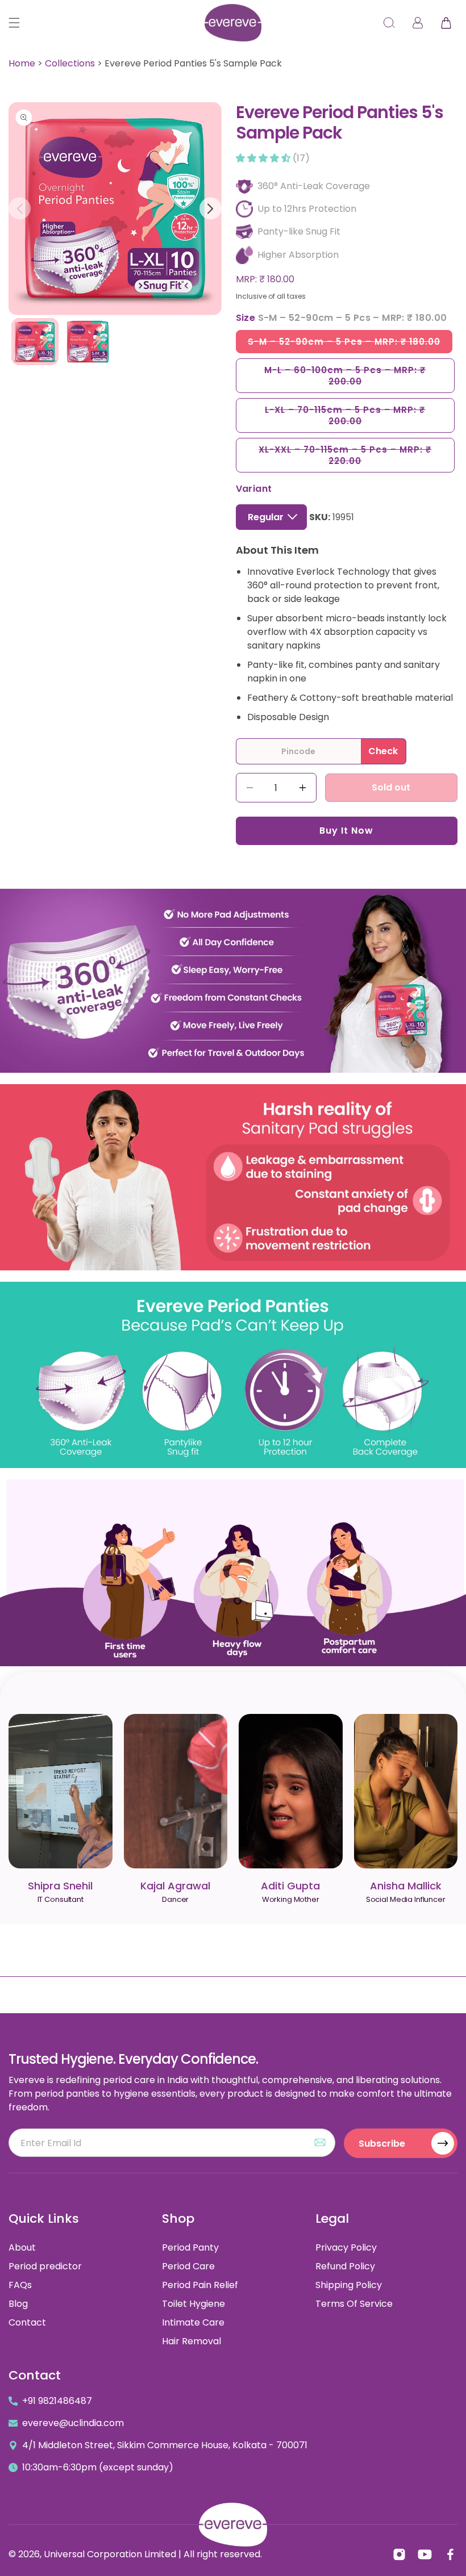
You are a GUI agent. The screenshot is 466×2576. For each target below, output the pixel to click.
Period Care (188, 2266)
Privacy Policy (346, 2247)
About (22, 2247)
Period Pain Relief (200, 2285)
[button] (14, 23)
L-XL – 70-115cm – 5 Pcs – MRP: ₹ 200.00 (345, 418)
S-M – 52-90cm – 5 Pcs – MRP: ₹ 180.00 (350, 344)
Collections (70, 63)
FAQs (20, 2285)
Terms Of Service (354, 2304)
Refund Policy (345, 2266)
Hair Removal (192, 2341)
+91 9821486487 (57, 2401)
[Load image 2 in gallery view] (88, 342)
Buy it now (346, 831)
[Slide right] (211, 209)
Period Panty (190, 2247)
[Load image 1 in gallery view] (35, 342)
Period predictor (45, 2266)
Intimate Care (193, 2322)
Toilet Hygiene (194, 2304)
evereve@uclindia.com (73, 2423)
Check (383, 751)
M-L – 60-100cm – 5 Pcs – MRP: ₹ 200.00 (345, 379)
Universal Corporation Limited (110, 2554)
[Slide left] (20, 209)
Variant (254, 489)
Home (22, 63)
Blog (18, 2304)
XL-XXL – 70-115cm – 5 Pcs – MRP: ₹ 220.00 (345, 458)
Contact (27, 2322)
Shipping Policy (349, 2285)
